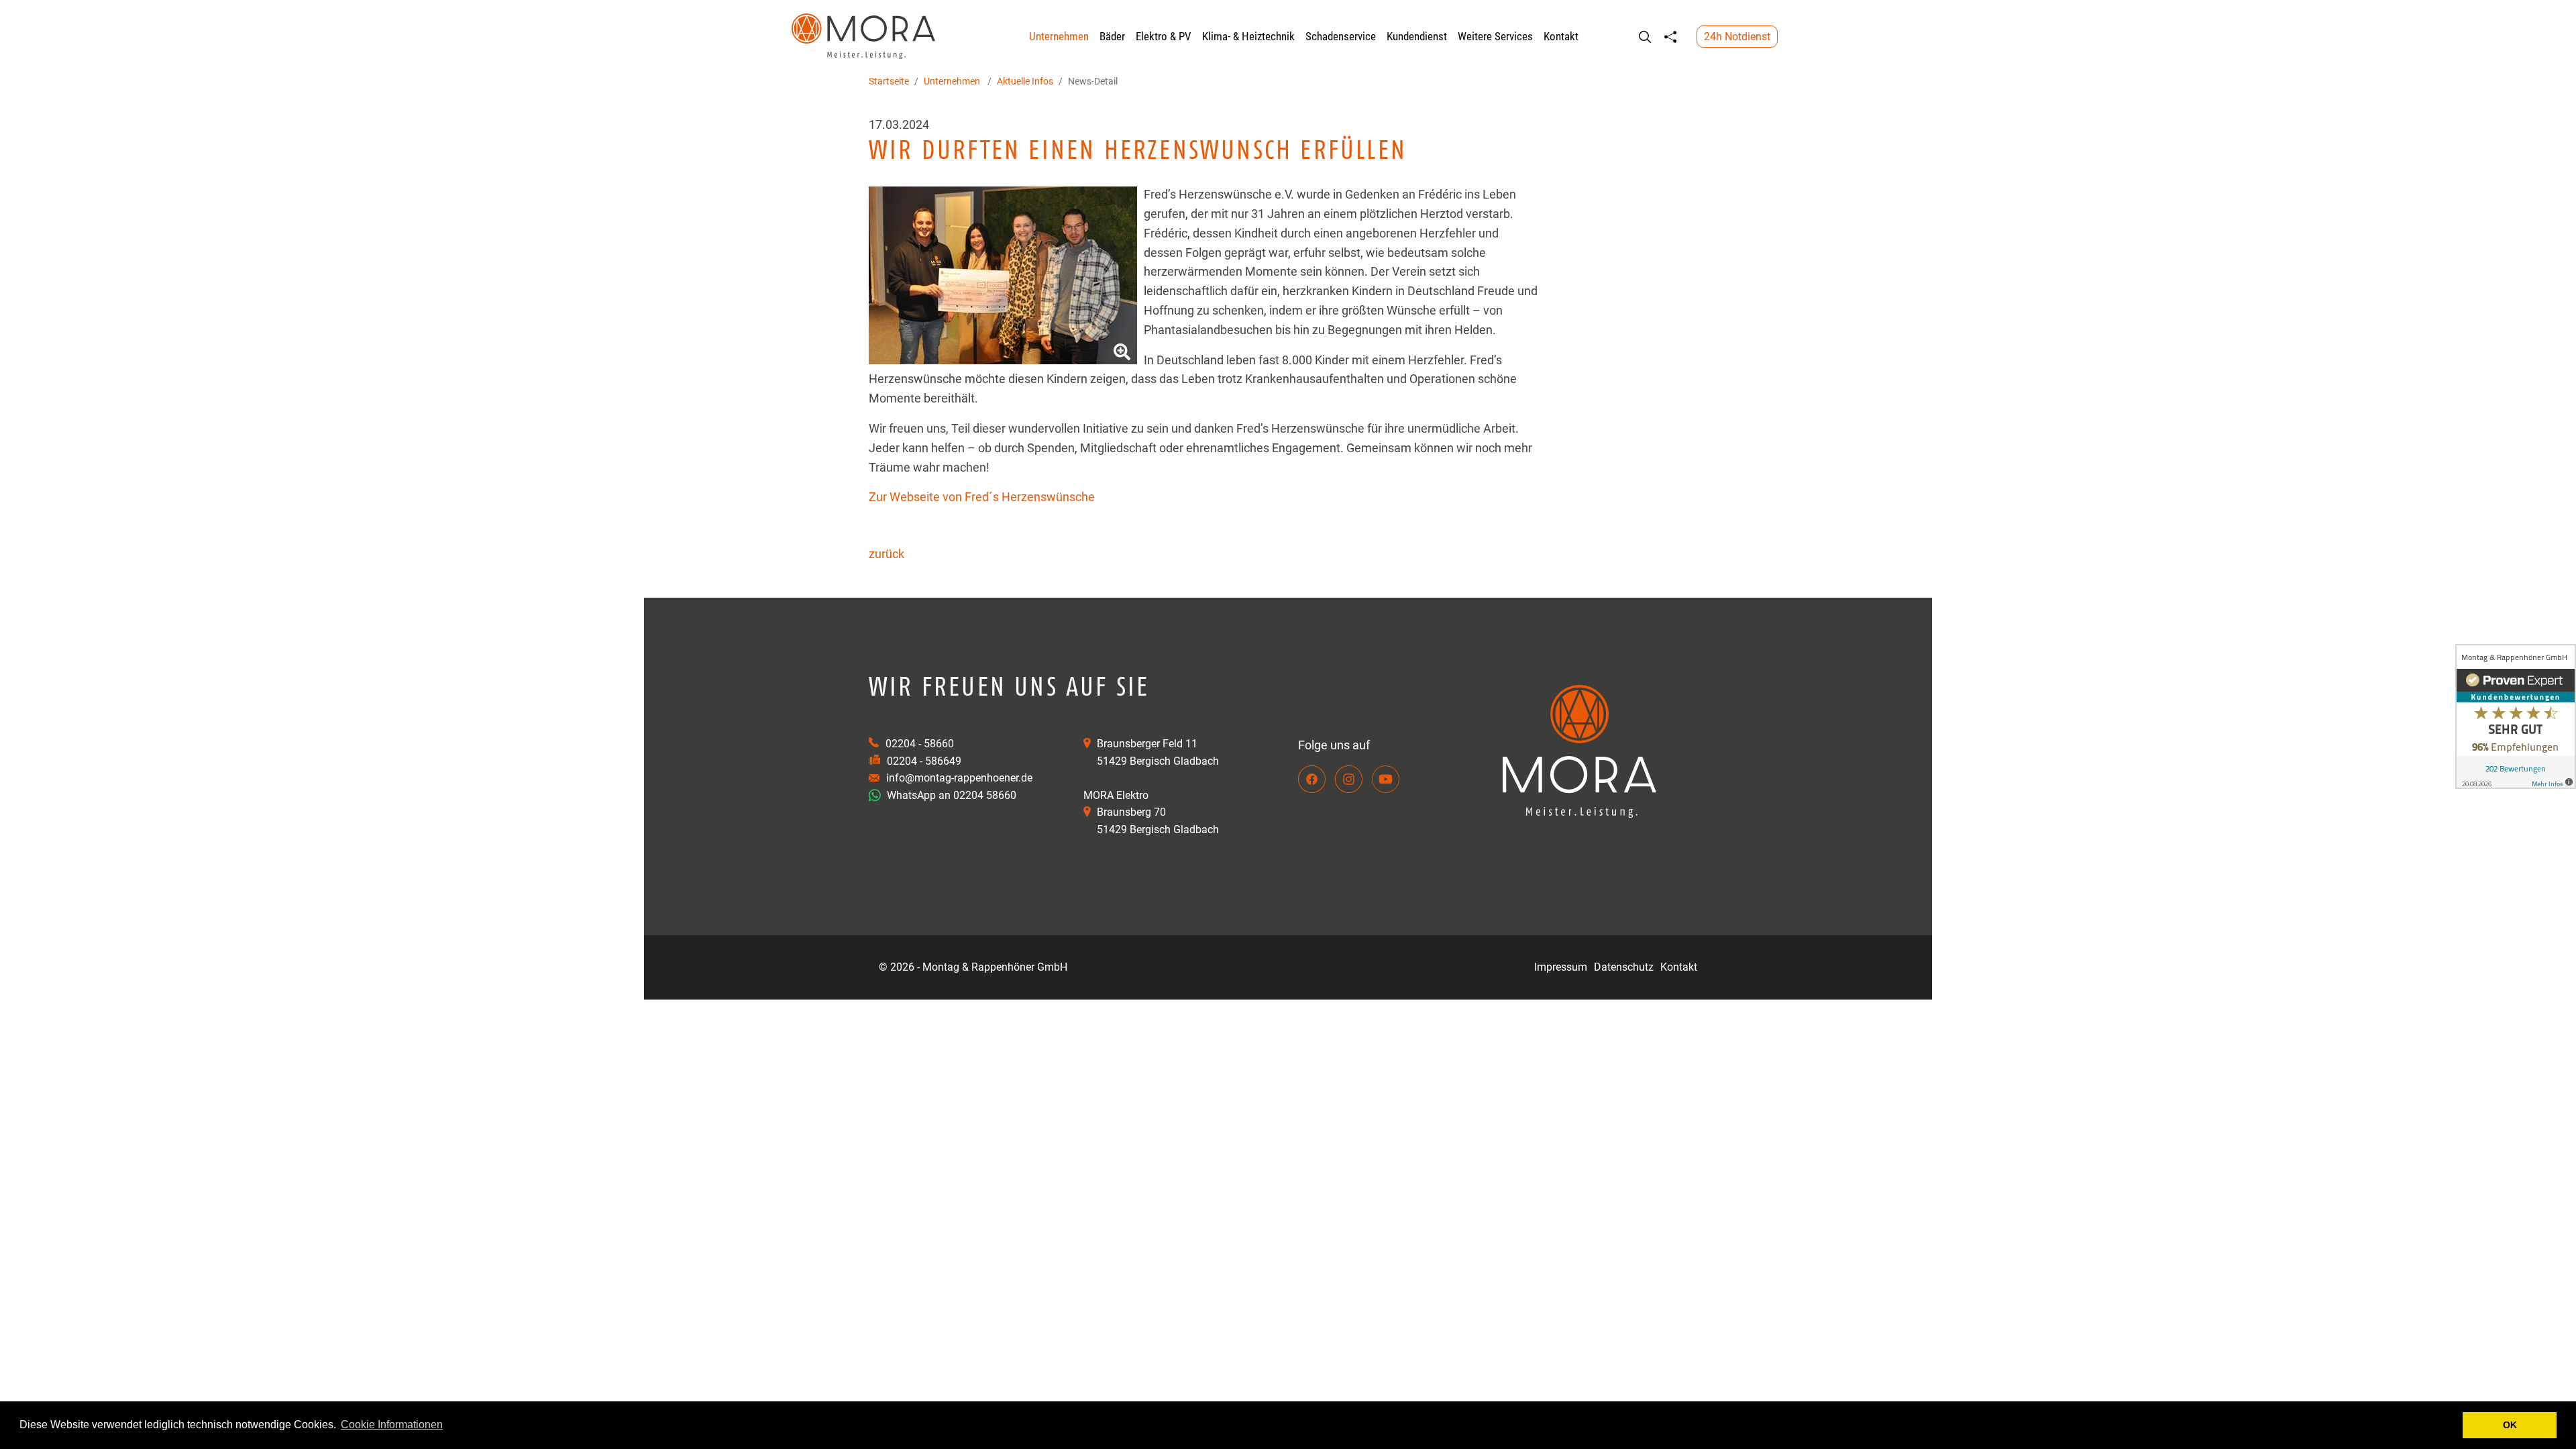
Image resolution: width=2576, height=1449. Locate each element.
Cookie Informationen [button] (392, 1425)
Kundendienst (1417, 36)
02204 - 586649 (924, 761)
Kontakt (1561, 36)
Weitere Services (1495, 36)
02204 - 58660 (920, 744)
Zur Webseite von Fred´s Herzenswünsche (982, 497)
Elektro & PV (1164, 36)
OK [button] (2510, 1425)
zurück (887, 554)
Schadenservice (1341, 36)
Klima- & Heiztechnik (1248, 36)
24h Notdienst (1737, 37)
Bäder (1112, 36)
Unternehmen (1059, 36)
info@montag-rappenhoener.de (959, 778)
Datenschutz (1624, 967)
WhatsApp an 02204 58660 (950, 795)
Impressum (1561, 967)
